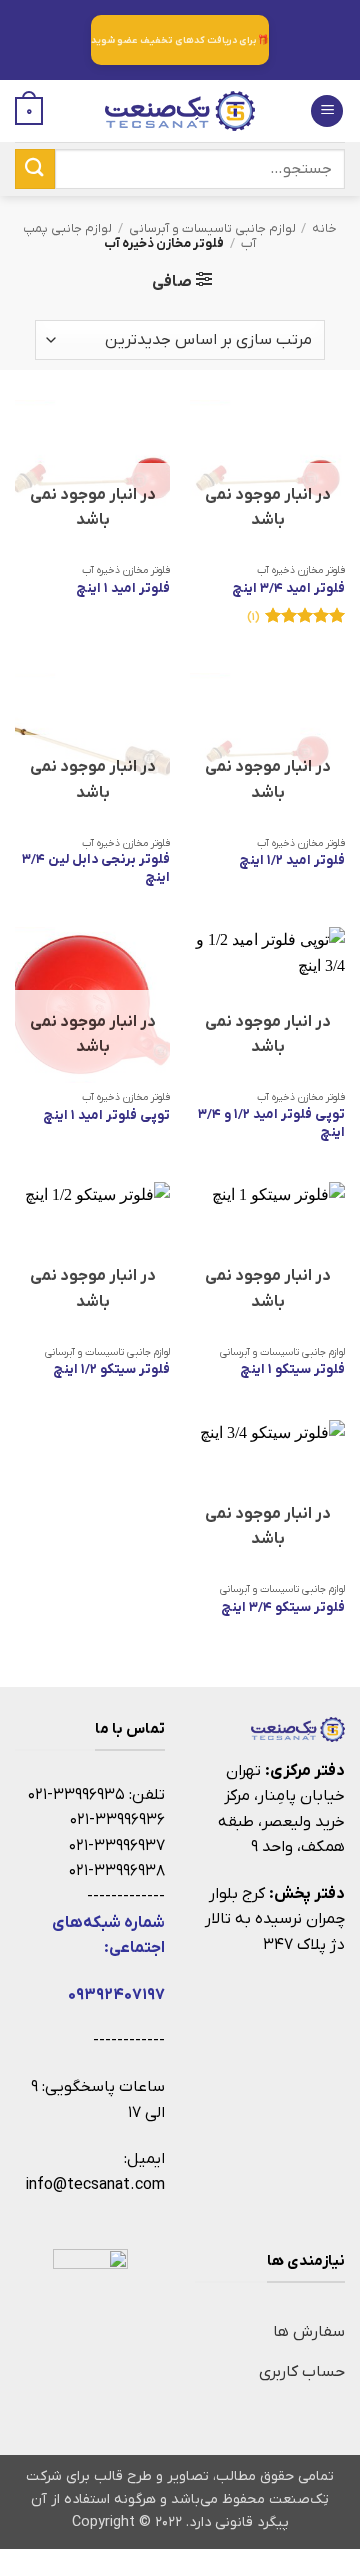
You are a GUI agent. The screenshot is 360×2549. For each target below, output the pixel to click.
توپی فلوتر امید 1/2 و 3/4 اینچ (271, 1123)
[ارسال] (35, 168)
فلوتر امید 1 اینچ (123, 588)
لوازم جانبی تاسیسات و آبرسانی (212, 228)
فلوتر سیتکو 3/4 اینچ (283, 1607)
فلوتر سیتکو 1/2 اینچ (111, 1369)
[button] (327, 111)
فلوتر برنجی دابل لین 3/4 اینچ (96, 868)
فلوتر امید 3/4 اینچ (288, 588)
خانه (324, 228)
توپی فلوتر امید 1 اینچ (106, 1115)
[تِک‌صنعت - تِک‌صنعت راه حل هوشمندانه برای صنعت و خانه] (180, 111)
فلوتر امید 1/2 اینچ (292, 860)
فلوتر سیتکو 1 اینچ (292, 1369)
